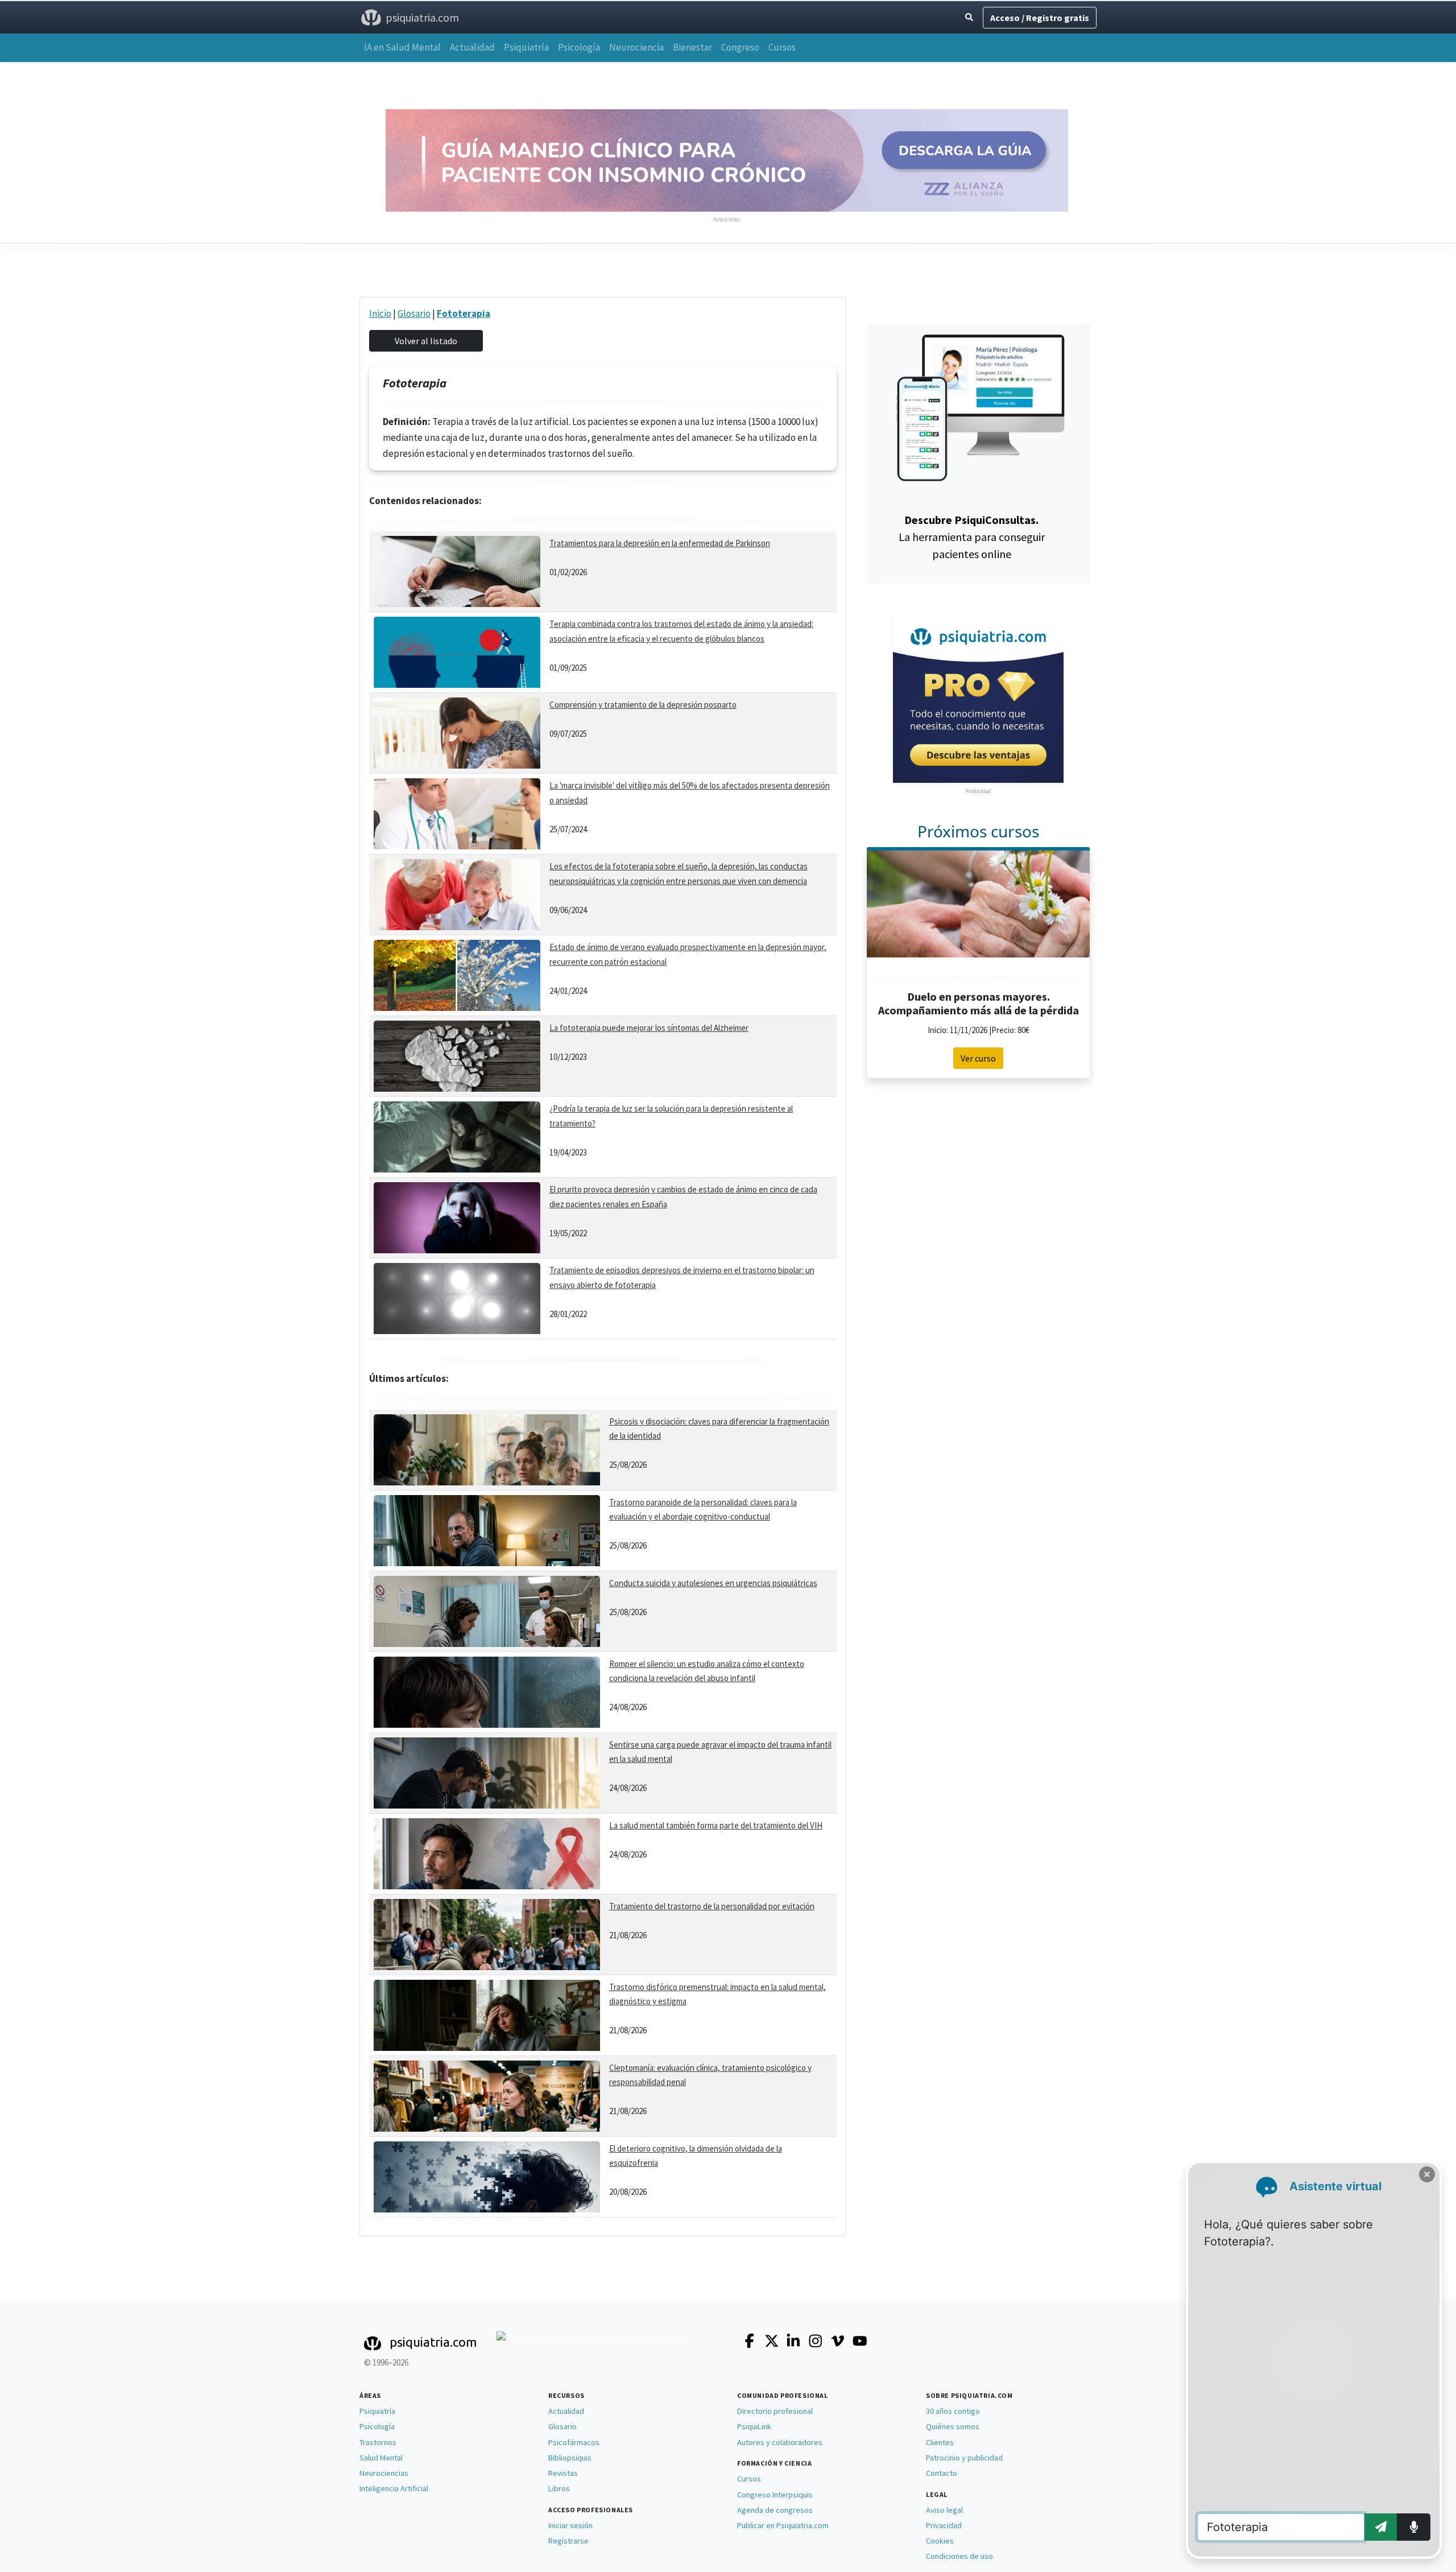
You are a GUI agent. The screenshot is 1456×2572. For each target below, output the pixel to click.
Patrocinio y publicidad (964, 2458)
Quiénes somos (953, 2426)
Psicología (579, 47)
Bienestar (692, 47)
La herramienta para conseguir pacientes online (972, 537)
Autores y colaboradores (780, 2442)
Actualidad (472, 47)
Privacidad (944, 2525)
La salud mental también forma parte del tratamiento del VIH (716, 1825)
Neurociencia (636, 47)
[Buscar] (969, 17)
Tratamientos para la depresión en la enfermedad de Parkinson (660, 543)
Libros (559, 2488)
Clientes (940, 2442)
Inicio (380, 313)
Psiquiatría (526, 47)
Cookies (940, 2541)
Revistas (563, 2473)
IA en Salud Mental (402, 47)
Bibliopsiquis (570, 2458)
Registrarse (568, 2541)
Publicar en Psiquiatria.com (783, 2525)
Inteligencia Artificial (394, 2488)
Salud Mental (381, 2458)
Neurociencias (384, 2473)
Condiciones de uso (959, 2556)
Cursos (782, 47)
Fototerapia (464, 313)
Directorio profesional (775, 2411)
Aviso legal (944, 2510)
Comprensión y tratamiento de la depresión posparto (643, 705)
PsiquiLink (754, 2426)
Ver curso (978, 1058)
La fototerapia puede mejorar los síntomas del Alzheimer (649, 1028)
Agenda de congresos (775, 2510)
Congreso (740, 47)
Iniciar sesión (570, 2525)
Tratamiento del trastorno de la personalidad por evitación (712, 1906)
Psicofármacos (574, 2442)
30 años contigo (953, 2411)
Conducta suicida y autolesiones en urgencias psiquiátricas (713, 1583)
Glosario (414, 313)
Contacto (942, 2473)
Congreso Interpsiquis (775, 2495)
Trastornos (378, 2442)
